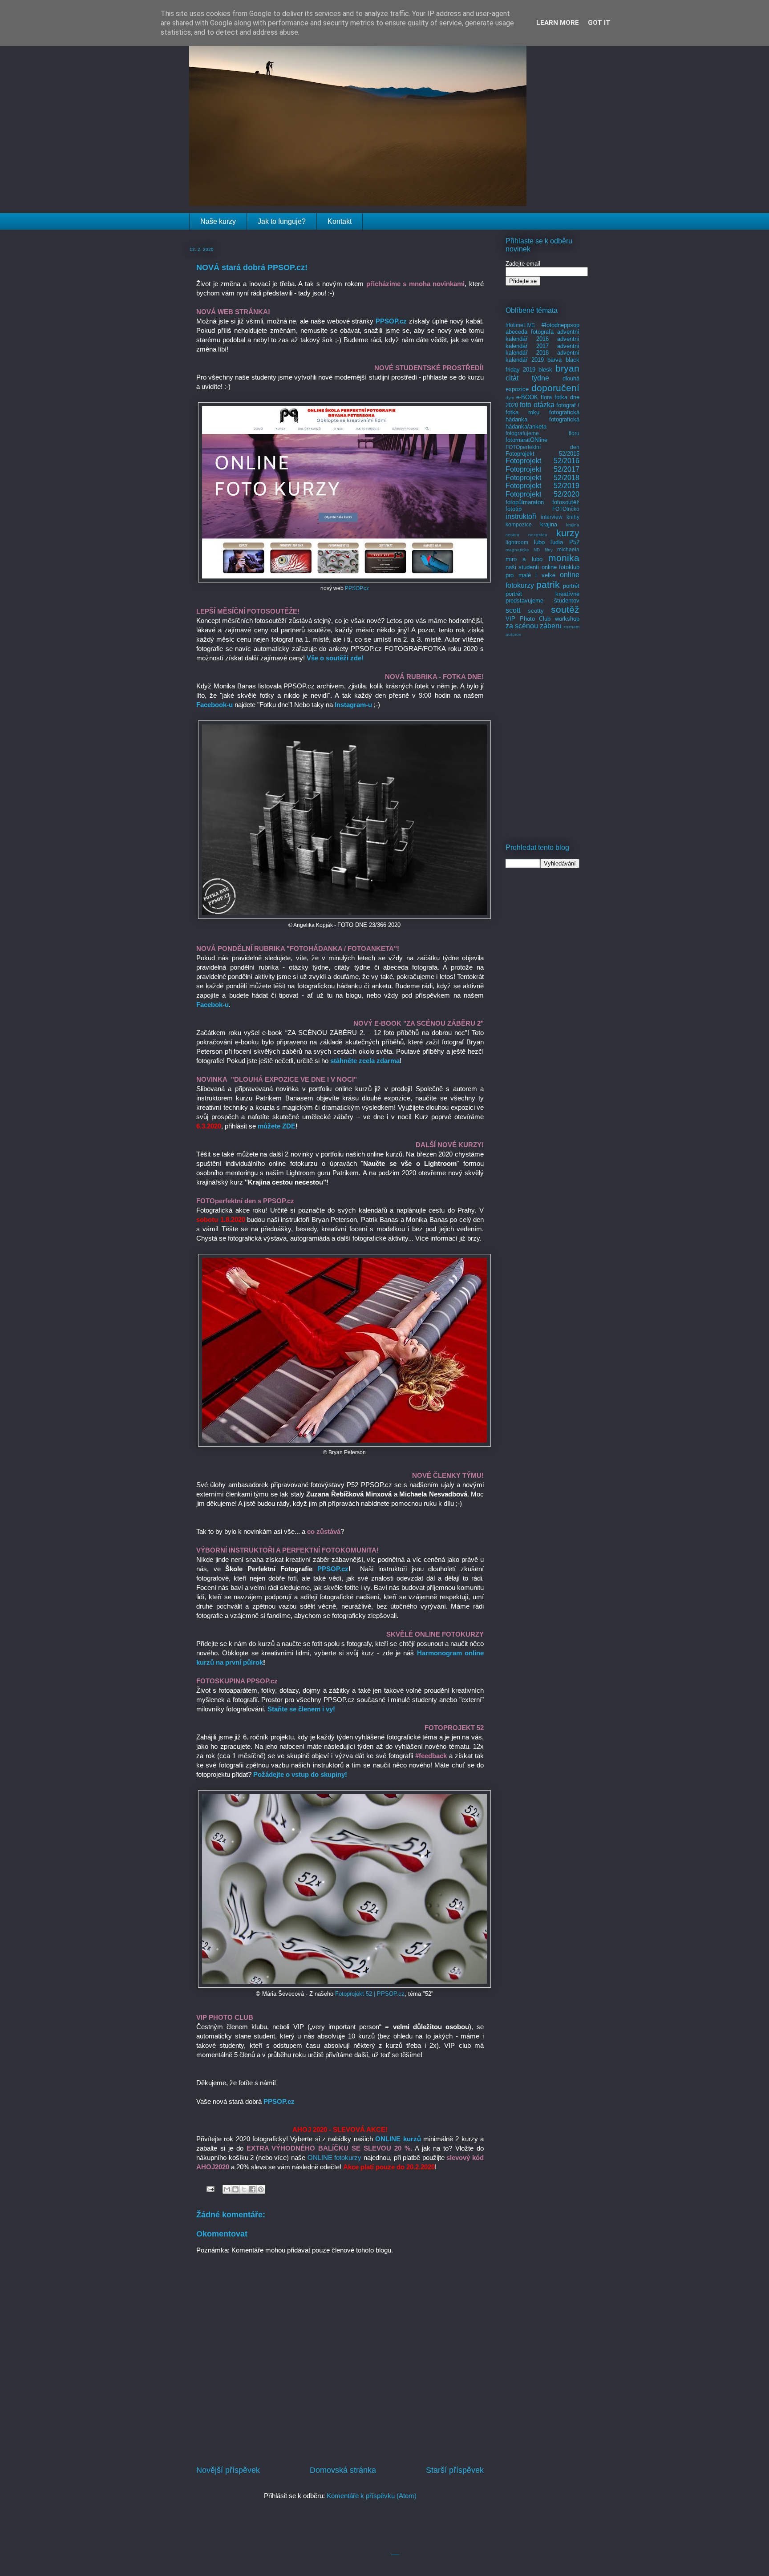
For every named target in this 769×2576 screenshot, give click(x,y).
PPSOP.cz (357, 588)
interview (552, 517)
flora (546, 397)
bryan (567, 368)
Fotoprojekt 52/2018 (542, 478)
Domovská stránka (343, 2470)
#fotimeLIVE (520, 325)
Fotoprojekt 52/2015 (542, 454)
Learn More (558, 23)
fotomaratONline (526, 440)
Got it (599, 23)
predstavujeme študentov (542, 601)
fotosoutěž (566, 502)
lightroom (517, 542)
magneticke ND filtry (529, 550)
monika (564, 558)
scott (513, 610)
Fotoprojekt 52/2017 (542, 469)
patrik (548, 584)
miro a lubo (524, 559)
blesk (545, 370)
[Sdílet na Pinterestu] (261, 2189)
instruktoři (521, 516)
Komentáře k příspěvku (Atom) (372, 2496)
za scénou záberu (534, 626)
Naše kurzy (218, 221)
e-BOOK (527, 397)
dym (510, 398)
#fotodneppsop (561, 325)
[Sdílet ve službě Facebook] (252, 2189)
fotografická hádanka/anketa (542, 423)
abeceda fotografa (530, 332)
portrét (571, 586)
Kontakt (340, 221)
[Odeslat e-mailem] (227, 2189)
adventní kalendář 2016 (542, 335)
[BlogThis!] (235, 2189)
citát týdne (527, 378)
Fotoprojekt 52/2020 (542, 494)
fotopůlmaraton (525, 502)
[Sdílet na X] (244, 2189)
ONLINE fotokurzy (335, 2157)
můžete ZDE (277, 1126)
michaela (568, 549)
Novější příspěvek (228, 2470)
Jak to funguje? (282, 221)
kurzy (568, 533)
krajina (549, 524)
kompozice (519, 524)
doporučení (555, 388)
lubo (539, 542)
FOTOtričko (566, 509)
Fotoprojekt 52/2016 (542, 461)
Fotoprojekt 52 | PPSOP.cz (370, 1994)
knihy (573, 517)
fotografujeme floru (542, 433)
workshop (567, 619)
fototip (514, 509)
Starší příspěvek (455, 2470)
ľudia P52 (565, 542)
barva (554, 360)
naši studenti (522, 567)
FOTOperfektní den (542, 447)
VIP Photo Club (528, 619)
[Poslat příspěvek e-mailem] (210, 2188)
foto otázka (537, 405)
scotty (536, 611)
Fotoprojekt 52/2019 (542, 486)
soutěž (565, 609)
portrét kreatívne (542, 594)
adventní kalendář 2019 (542, 356)
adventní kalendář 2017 (542, 342)
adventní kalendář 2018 (542, 350)
